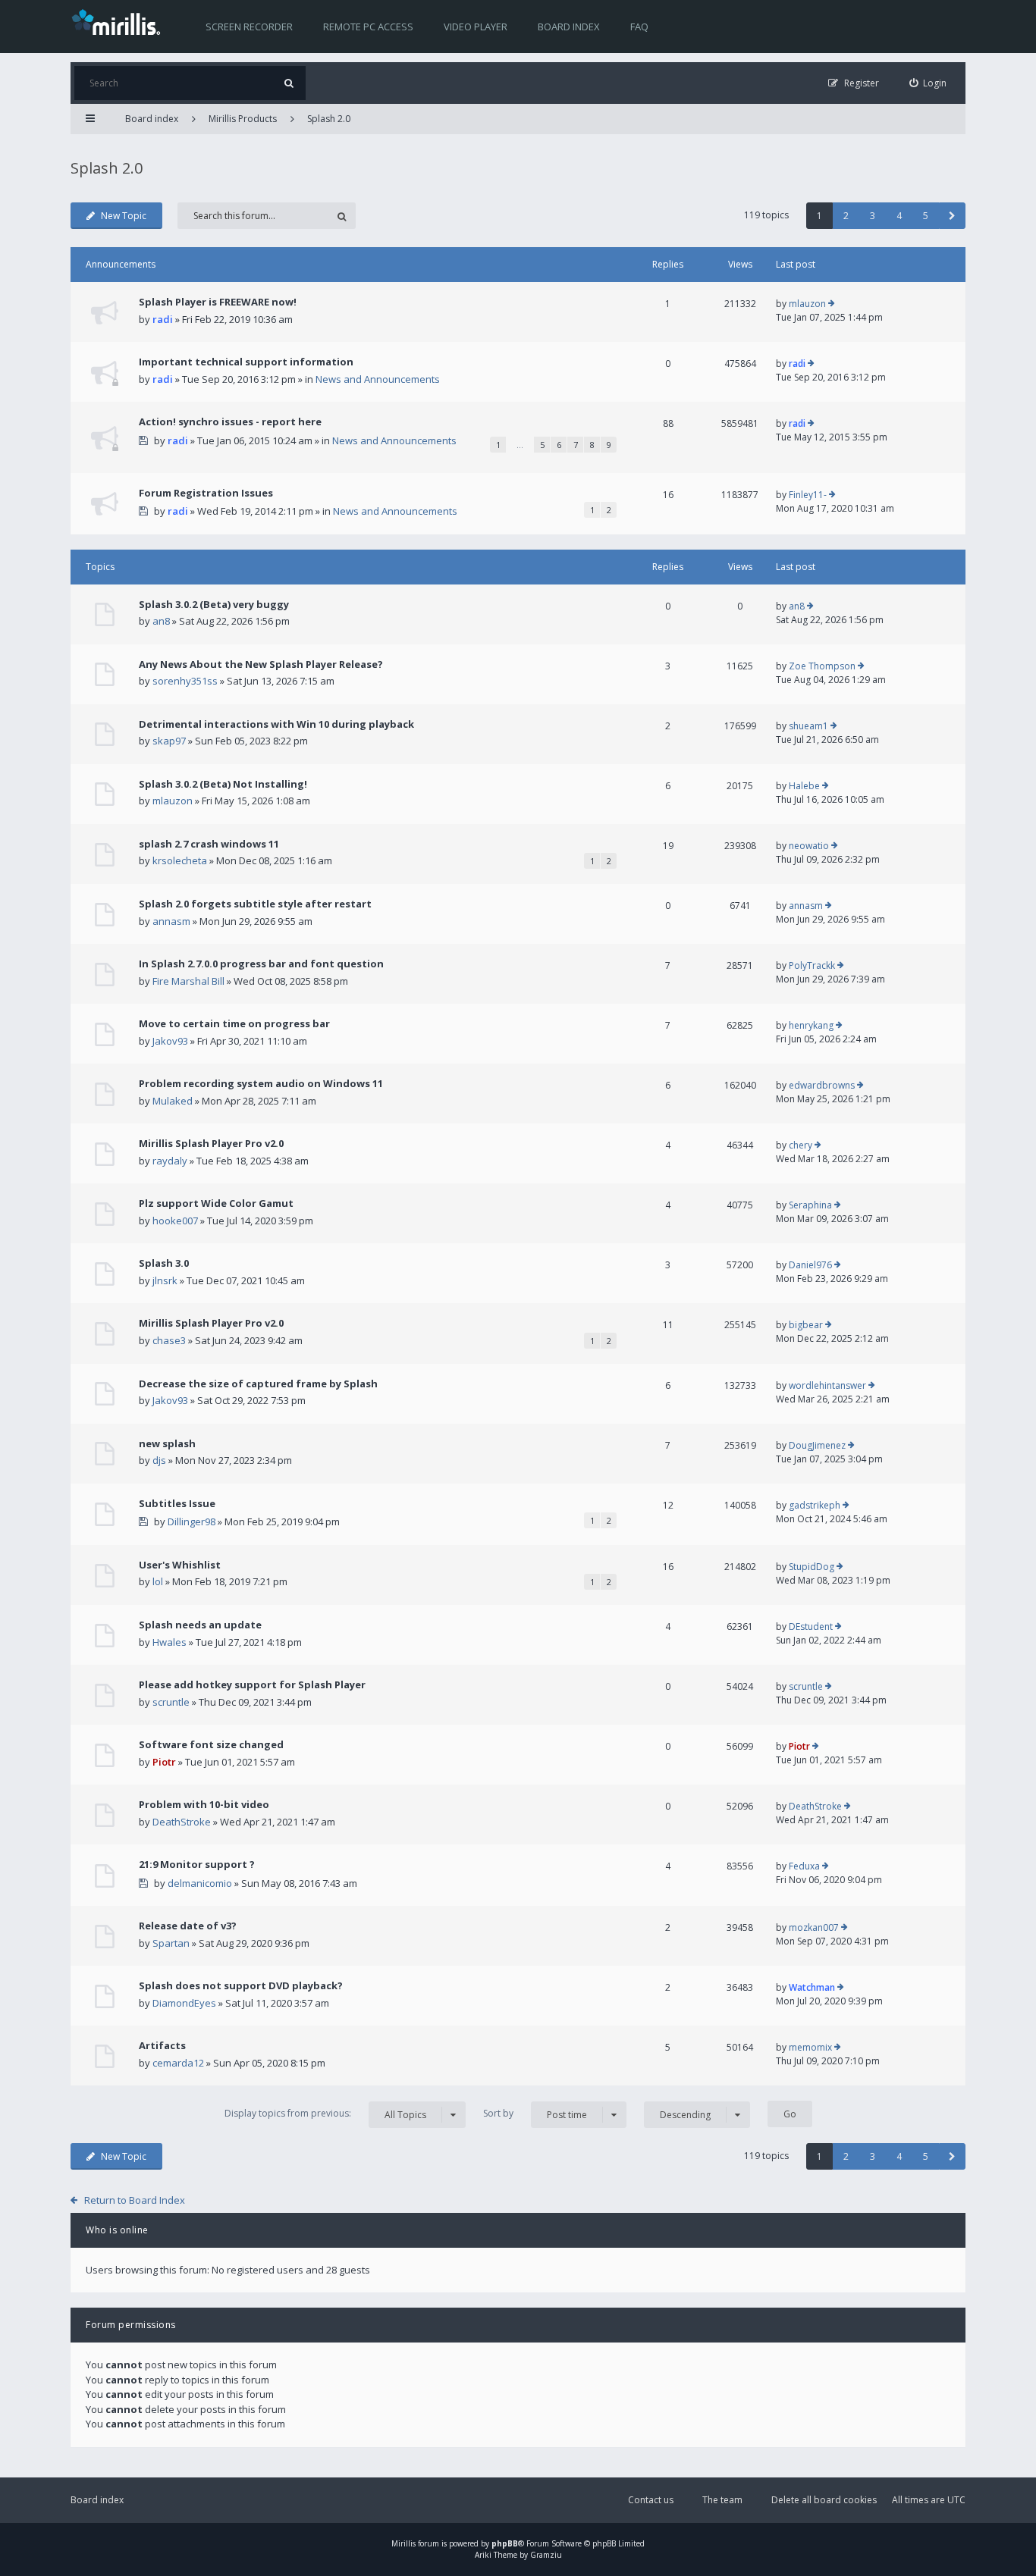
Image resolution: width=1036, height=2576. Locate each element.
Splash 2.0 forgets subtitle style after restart (255, 904)
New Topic (124, 216)
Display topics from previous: (325, 2114)
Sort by (535, 2114)
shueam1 (808, 726)
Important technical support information (246, 362)
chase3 (169, 1340)
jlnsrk (165, 1280)
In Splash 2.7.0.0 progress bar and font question (261, 964)
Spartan (171, 1943)
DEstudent (811, 1626)
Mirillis (403, 2543)
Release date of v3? (188, 1926)
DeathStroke (182, 1822)
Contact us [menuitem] (651, 2500)
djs (159, 1460)
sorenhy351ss (185, 681)
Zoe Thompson (822, 666)
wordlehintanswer (827, 1385)
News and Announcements (378, 379)
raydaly (170, 1161)
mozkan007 (814, 1927)
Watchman (812, 1987)
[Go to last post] (832, 304)
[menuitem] (928, 83)
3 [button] (873, 216)
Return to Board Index (135, 2200)
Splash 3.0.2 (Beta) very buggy (214, 604)
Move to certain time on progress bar (234, 1023)
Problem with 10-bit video (204, 1804)
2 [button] (846, 216)
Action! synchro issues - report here (230, 421)
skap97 (169, 741)
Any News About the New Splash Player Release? (261, 664)
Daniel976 (810, 1265)
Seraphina (810, 1205)
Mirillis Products (243, 119)
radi (163, 319)
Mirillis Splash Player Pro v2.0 (211, 1143)
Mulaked (173, 1101)
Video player (476, 27)
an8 (161, 621)
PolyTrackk (812, 965)
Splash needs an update (200, 1625)
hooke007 (175, 1221)
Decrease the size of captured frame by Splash (258, 1384)
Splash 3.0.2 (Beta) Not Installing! (223, 784)
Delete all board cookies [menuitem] (824, 2500)
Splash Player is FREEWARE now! (218, 302)
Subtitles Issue (177, 1503)
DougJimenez (817, 1445)
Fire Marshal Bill (188, 981)
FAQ (639, 27)
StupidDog (812, 1567)
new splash (167, 1443)
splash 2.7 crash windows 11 (209, 844)
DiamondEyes (184, 2003)
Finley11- (808, 495)
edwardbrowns (822, 1085)
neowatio (809, 846)
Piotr (164, 1762)
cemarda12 (178, 2063)
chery (801, 1145)
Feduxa (804, 1866)
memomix (810, 2047)
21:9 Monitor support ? (197, 1864)
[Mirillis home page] (119, 21)
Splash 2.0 (329, 119)
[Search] (289, 83)
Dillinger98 (192, 1521)
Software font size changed (211, 1744)
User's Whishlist (180, 1565)
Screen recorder (249, 27)
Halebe (804, 786)
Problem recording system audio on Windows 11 (261, 1083)
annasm (171, 921)
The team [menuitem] (722, 2500)
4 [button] (899, 216)
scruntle (171, 1702)
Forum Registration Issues (206, 493)
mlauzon (807, 304)
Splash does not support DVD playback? (241, 1985)
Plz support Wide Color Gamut (216, 1203)
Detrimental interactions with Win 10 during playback (276, 724)
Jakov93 (170, 1041)
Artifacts (162, 2045)
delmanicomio (200, 1883)
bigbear (806, 1325)
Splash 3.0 (164, 1263)
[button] (952, 216)
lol (158, 1581)
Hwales (170, 1642)
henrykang (811, 1025)
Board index (569, 27)
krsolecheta (180, 860)
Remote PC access (368, 27)
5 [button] (926, 216)
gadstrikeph (815, 1505)
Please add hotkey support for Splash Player (252, 1684)
